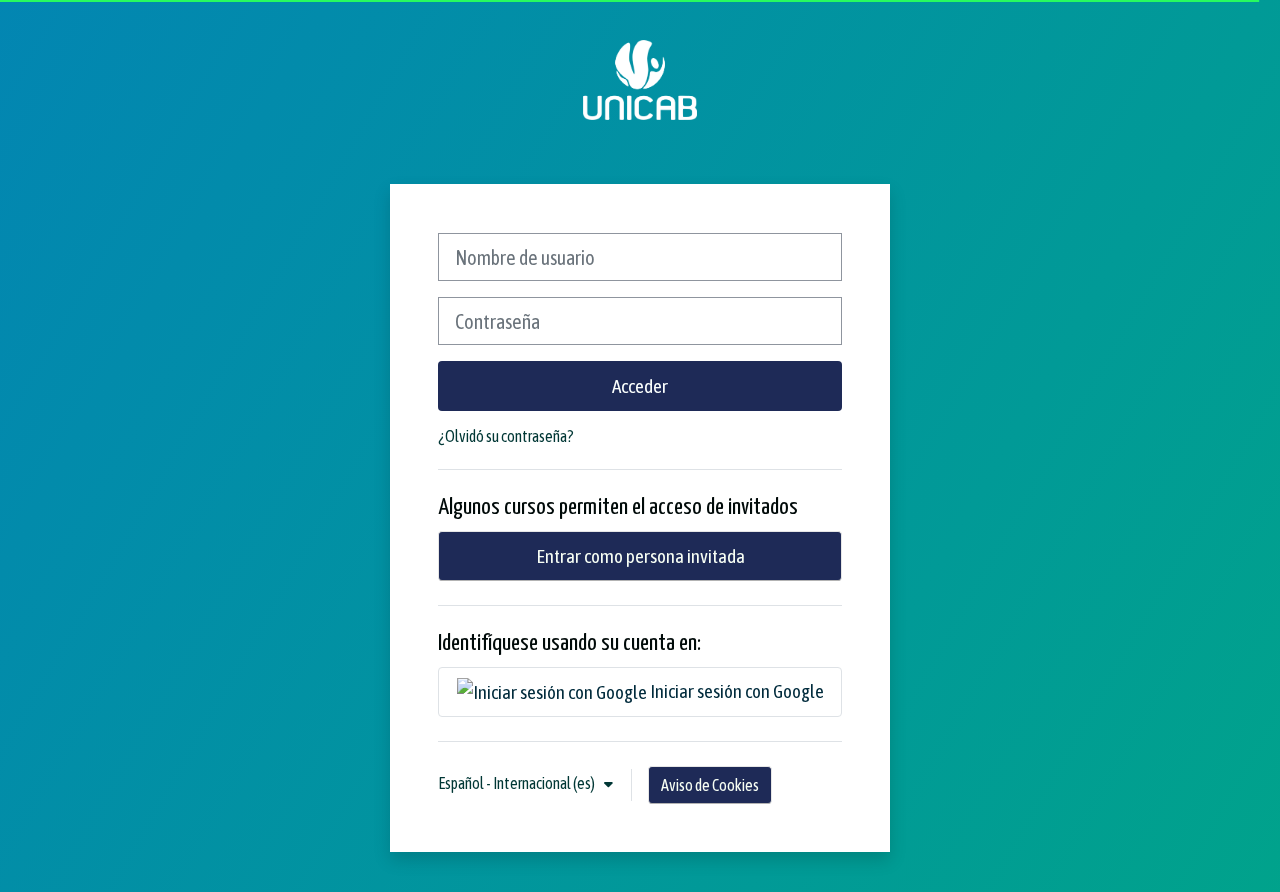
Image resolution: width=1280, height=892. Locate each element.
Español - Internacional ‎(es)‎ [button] (517, 783)
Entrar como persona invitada (640, 556)
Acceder (640, 386)
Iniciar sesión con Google (735, 691)
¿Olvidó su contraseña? (506, 436)
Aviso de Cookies (710, 785)
